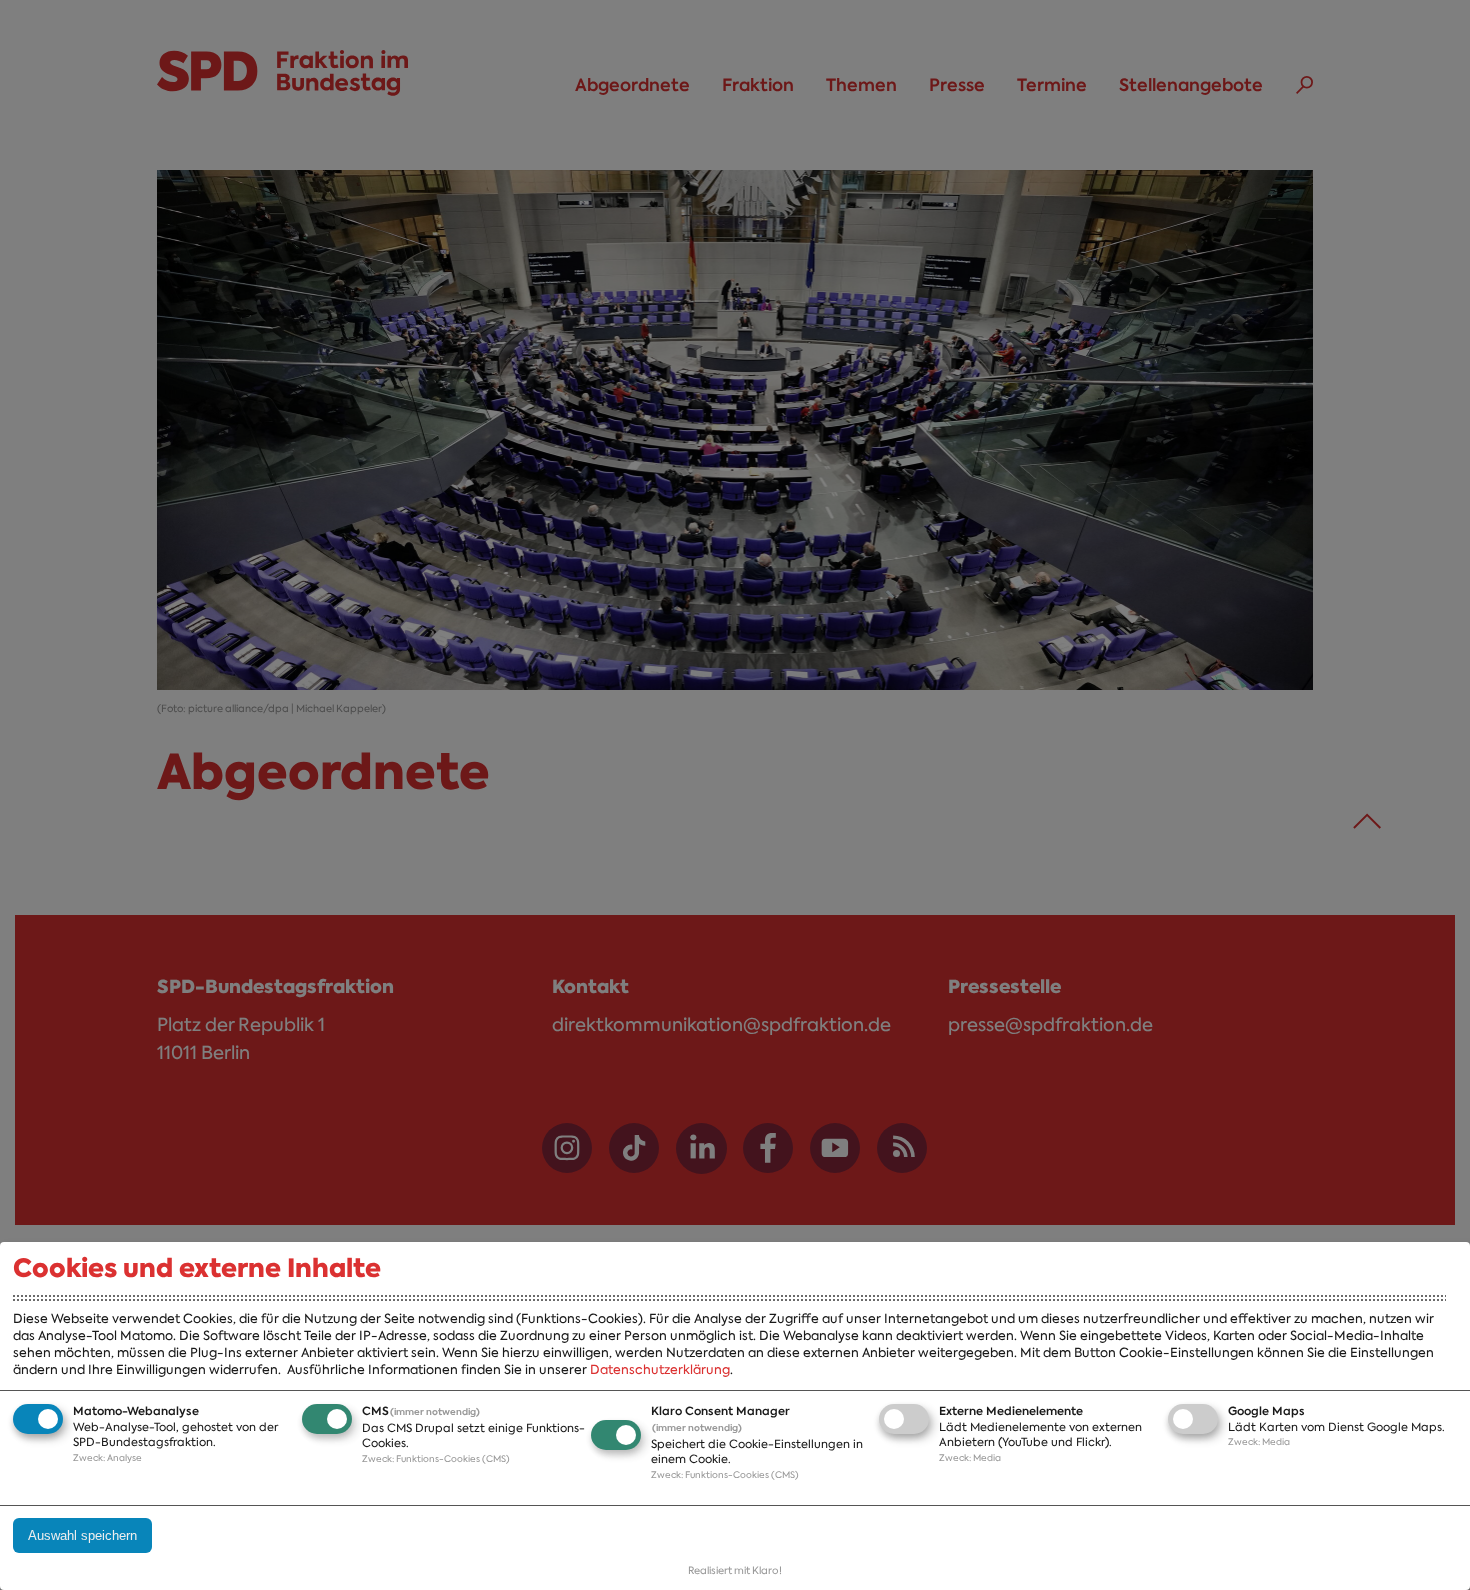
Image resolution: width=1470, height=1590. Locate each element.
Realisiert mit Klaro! (735, 1570)
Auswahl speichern (82, 1535)
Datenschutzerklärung (660, 1369)
